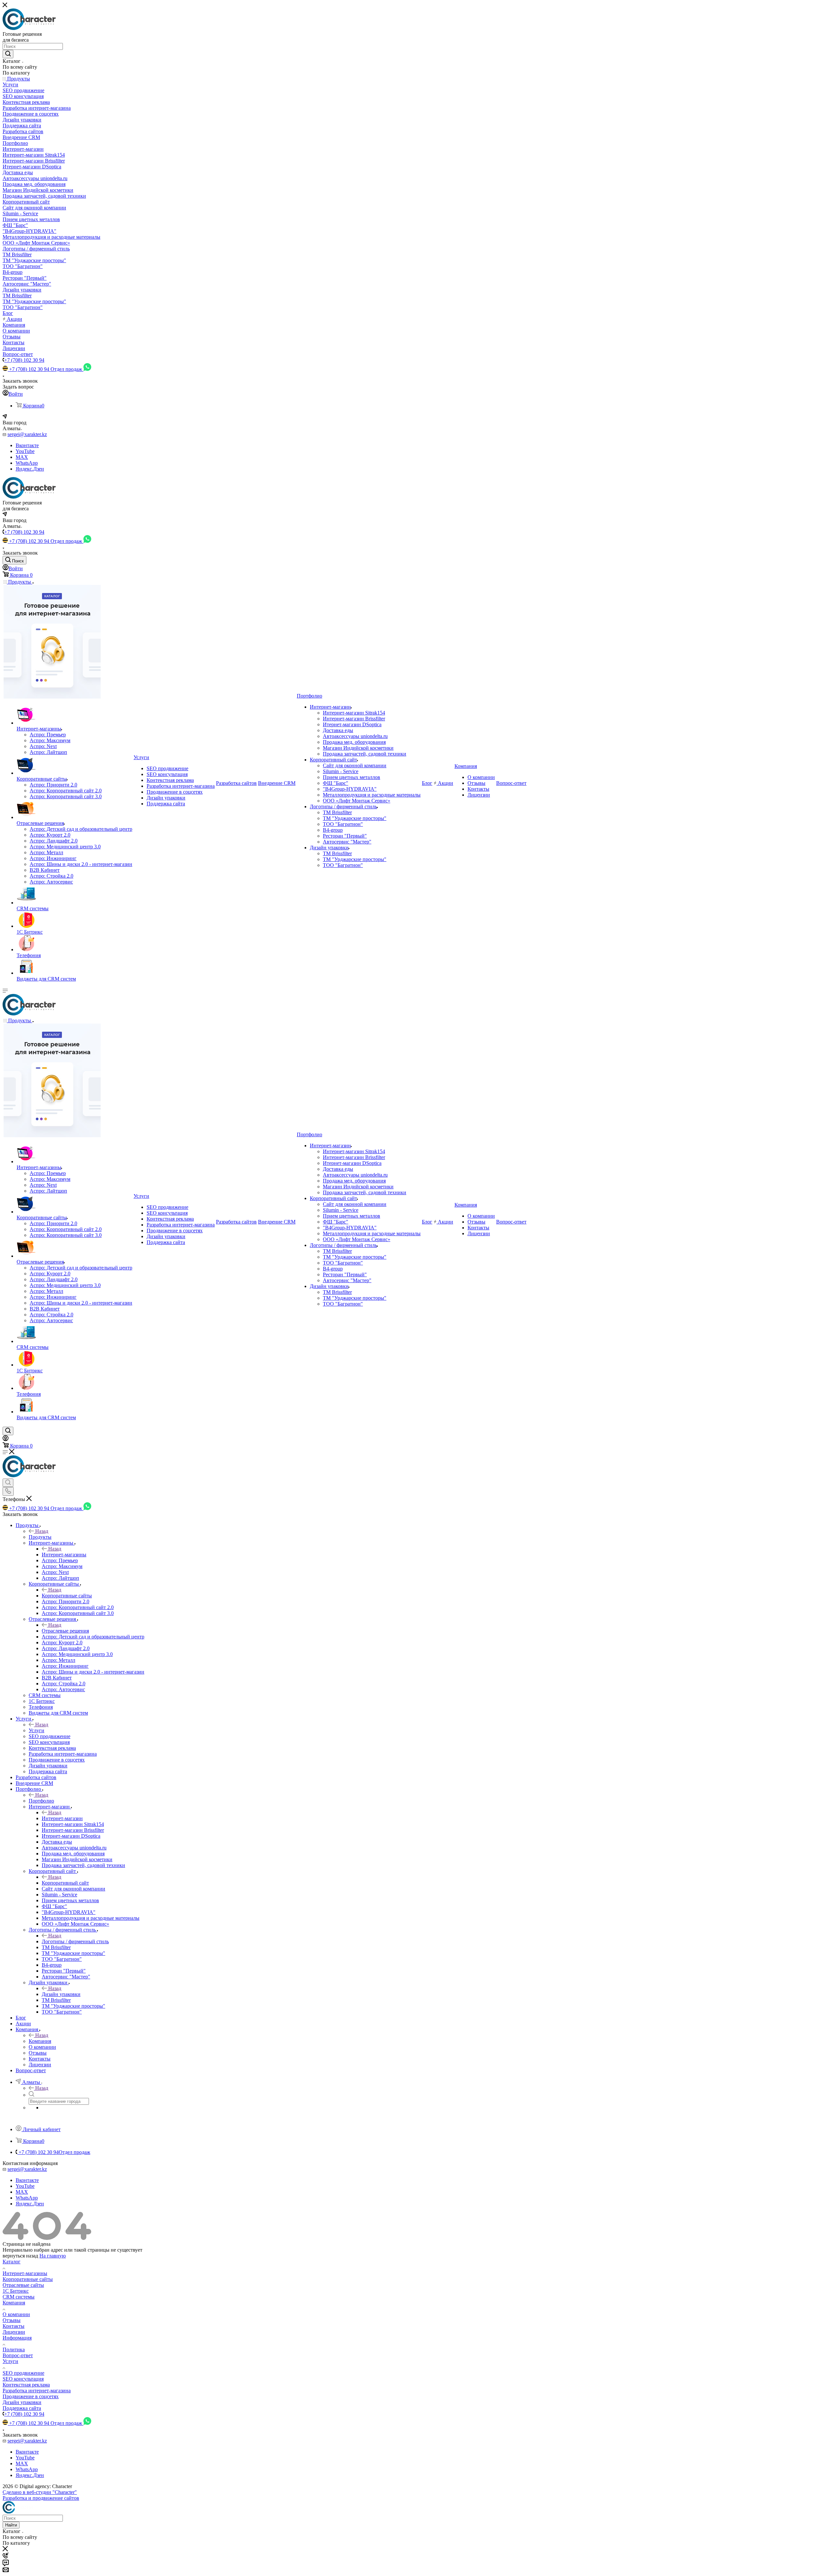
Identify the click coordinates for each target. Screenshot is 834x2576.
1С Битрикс (16, 2291)
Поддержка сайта (22, 2408)
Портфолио (41, 1801)
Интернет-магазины (64, 1555)
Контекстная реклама (26, 2385)
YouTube (25, 451)
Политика (14, 2350)
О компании (16, 2314)
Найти (11, 2525)
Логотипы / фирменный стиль (75, 1941)
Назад (42, 1531)
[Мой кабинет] (6, 1439)
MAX (22, 457)
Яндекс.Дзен (30, 469)
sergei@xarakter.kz (27, 434)
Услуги (36, 1730)
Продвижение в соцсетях (31, 2396)
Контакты (14, 2326)
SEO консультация (23, 2379)
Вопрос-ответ (18, 2355)
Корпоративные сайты (67, 1596)
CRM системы (19, 2297)
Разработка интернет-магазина (37, 2391)
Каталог (12, 2262)
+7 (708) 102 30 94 (24, 360)
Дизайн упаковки (61, 1994)
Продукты (40, 1537)
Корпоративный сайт (65, 1883)
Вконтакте (27, 445)
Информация (17, 2338)
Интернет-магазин (62, 1818)
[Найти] (8, 54)
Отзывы (12, 2320)
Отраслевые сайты (23, 2285)
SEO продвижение (23, 2373)
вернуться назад (20, 2256)
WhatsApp (27, 463)
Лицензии (14, 2332)
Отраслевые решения (65, 1631)
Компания (40, 2041)
